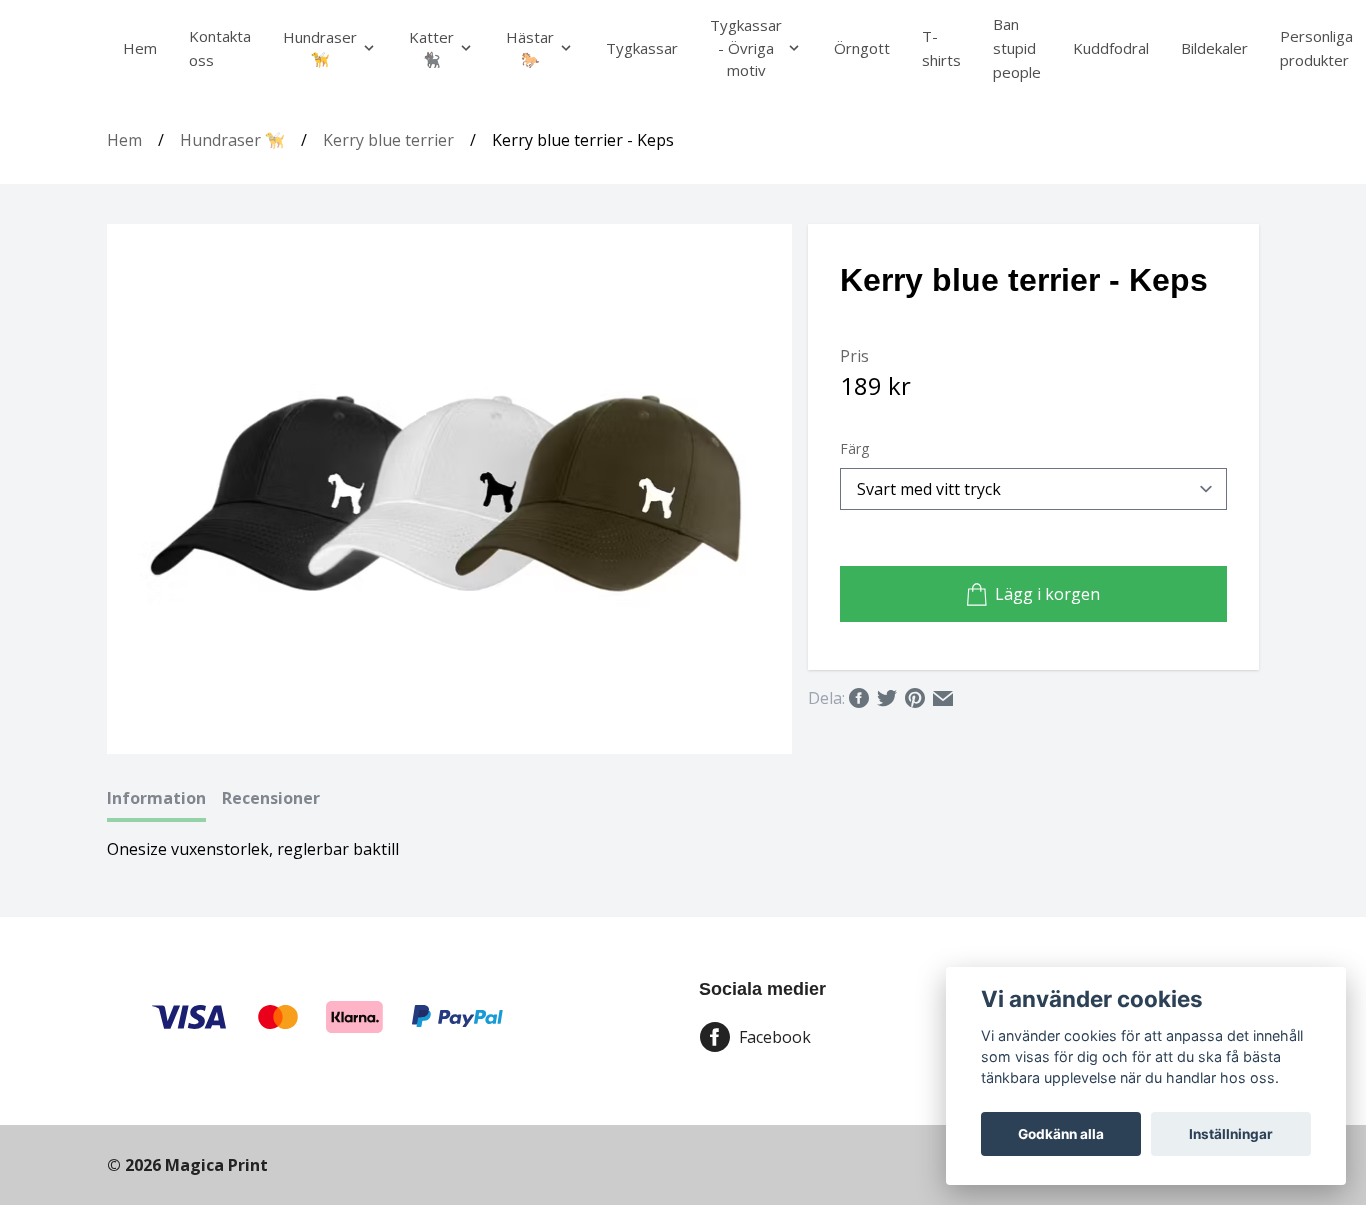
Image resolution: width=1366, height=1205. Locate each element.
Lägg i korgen (1047, 594)
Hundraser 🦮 (232, 140)
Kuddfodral (1111, 48)
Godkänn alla (1061, 1134)
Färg (854, 448)
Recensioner (271, 798)
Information (156, 798)
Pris (854, 356)
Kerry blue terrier (388, 140)
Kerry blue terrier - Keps (583, 140)
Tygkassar (642, 48)
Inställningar (1231, 1134)
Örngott (862, 48)
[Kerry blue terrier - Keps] (450, 489)
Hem (140, 48)
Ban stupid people (1017, 48)
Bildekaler (1214, 48)
